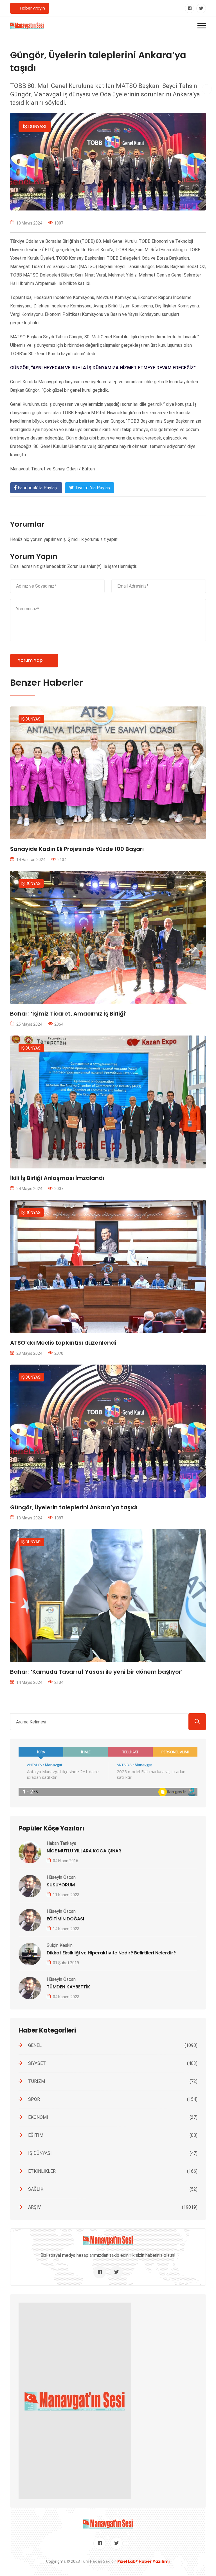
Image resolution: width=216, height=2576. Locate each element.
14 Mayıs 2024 (29, 1682)
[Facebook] (190, 8)
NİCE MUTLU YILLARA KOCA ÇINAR (84, 1851)
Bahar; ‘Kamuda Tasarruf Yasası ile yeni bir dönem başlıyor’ (96, 1672)
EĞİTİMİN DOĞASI (65, 1919)
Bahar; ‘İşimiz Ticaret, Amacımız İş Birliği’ (68, 1014)
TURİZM (113, 2081)
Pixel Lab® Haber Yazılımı (144, 2561)
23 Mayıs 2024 (29, 1353)
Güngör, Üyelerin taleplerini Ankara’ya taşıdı (74, 1507)
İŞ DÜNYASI (35, 127)
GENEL (113, 2045)
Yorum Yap (30, 660)
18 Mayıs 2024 (29, 1518)
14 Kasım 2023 (66, 1929)
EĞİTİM (113, 2135)
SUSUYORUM (61, 1885)
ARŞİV (113, 2207)
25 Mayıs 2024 (29, 1024)
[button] (202, 26)
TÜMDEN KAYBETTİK (68, 1987)
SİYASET (113, 2063)
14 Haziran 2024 (31, 860)
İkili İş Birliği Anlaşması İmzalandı (57, 1178)
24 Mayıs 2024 (29, 1189)
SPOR (113, 2099)
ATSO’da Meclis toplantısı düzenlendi (63, 1343)
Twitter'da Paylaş (92, 488)
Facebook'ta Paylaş (37, 488)
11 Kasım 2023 (66, 1895)
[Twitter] (201, 8)
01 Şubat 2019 (66, 1963)
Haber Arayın (32, 8)
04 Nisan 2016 (66, 1861)
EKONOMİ (113, 2117)
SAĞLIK (113, 2189)
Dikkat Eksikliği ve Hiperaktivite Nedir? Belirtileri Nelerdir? (111, 1953)
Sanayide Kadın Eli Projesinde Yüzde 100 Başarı (77, 849)
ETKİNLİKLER (113, 2171)
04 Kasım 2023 (66, 1997)
